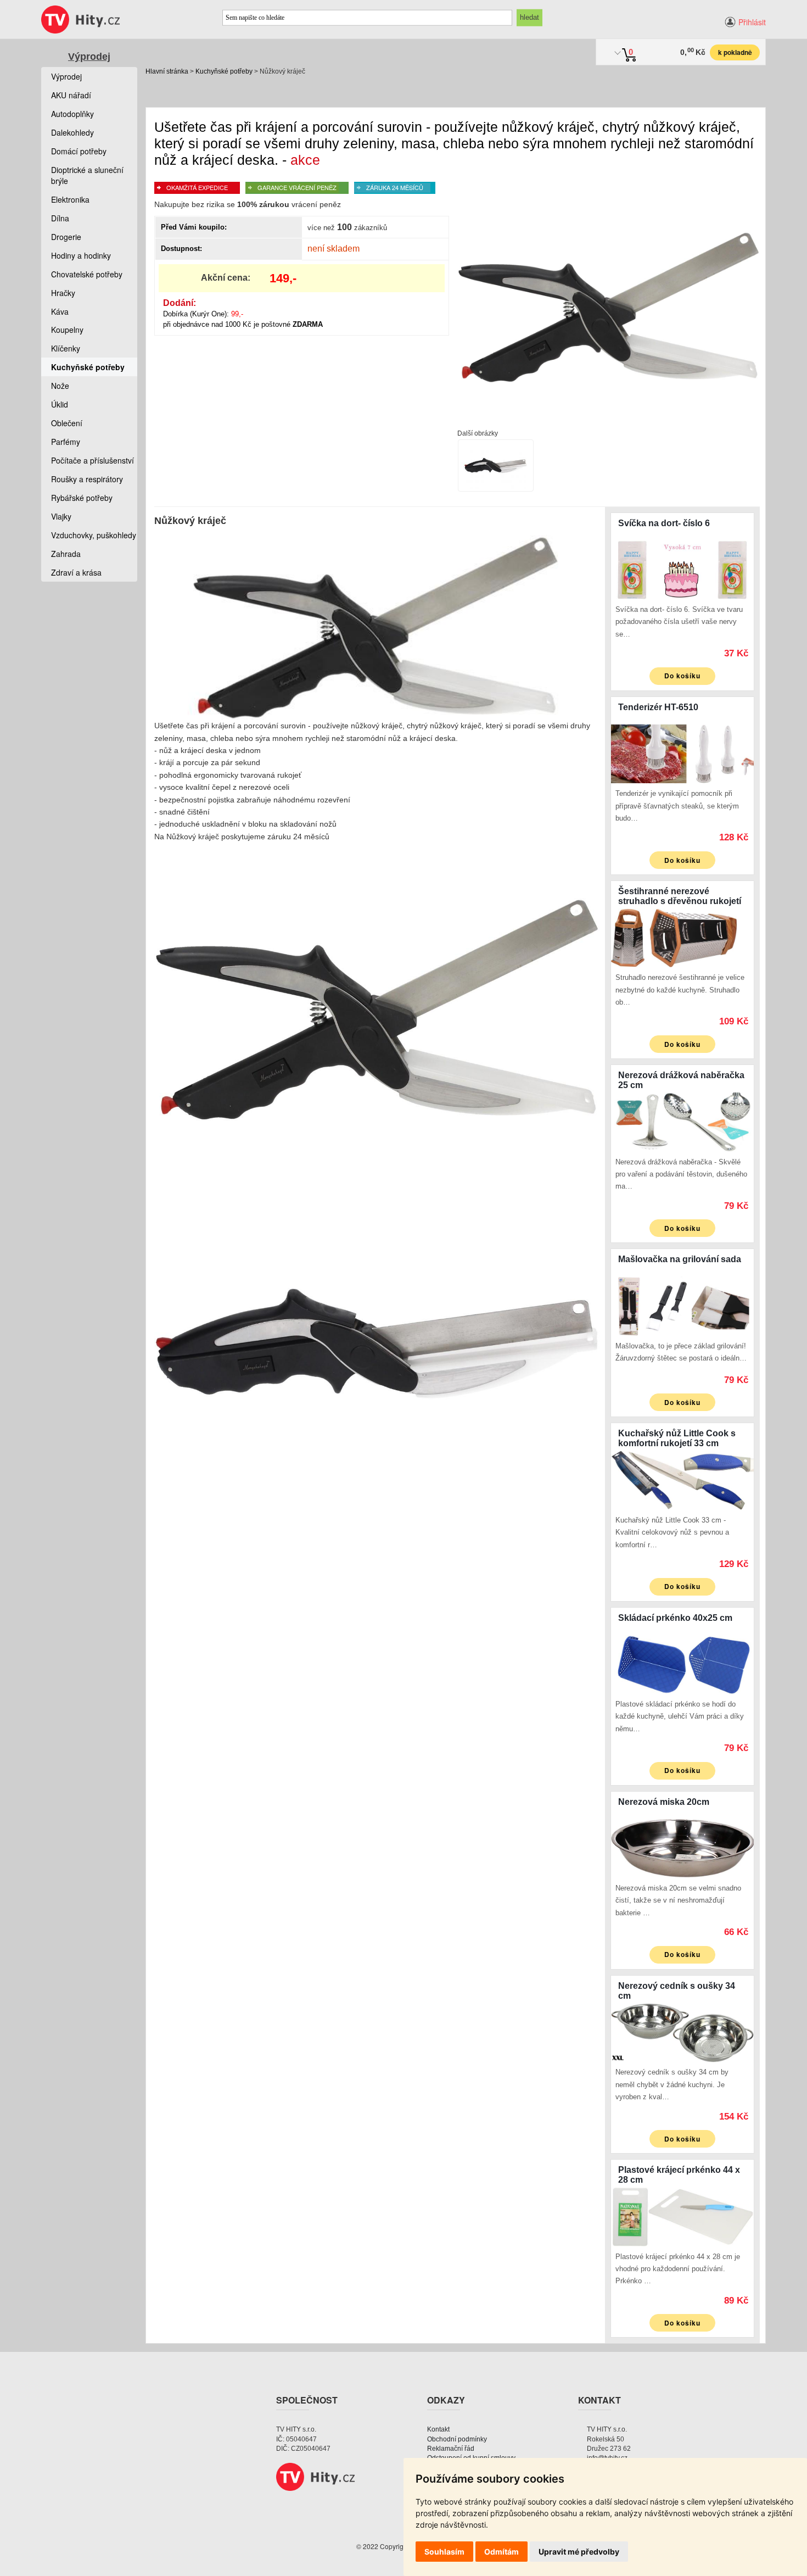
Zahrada (66, 554)
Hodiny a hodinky (81, 255)
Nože (60, 386)
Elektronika (70, 199)
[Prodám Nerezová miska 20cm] (682, 1847)
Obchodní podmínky (457, 2439)
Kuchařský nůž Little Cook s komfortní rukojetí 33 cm (677, 1438)
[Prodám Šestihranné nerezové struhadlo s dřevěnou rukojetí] (682, 936)
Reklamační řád (451, 2449)
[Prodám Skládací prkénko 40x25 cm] (682, 1663)
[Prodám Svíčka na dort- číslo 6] (682, 568)
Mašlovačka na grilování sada (680, 1259)
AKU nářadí (71, 95)
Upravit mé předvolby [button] (579, 2552)
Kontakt (438, 2429)
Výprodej (89, 57)
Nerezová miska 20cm (664, 1802)
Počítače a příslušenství (93, 460)
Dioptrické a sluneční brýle (87, 175)
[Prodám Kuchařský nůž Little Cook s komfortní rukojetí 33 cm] (682, 1479)
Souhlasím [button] (444, 2552)
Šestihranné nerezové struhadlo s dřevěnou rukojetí (680, 896)
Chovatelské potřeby (87, 274)
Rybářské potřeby (82, 498)
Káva (60, 311)
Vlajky (61, 516)
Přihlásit (752, 22)
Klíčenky (66, 348)
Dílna (60, 218)
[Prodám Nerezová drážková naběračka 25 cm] (682, 1120)
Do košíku (682, 676)
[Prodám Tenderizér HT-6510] (682, 752)
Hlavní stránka (167, 71)
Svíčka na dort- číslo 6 (664, 523)
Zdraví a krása (76, 572)
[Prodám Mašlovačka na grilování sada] (682, 1305)
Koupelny (67, 330)
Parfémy (66, 442)
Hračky (63, 293)
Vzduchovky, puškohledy (94, 535)
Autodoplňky (72, 114)
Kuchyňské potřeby (224, 71)
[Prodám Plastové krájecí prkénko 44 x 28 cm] (682, 2216)
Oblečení (67, 423)
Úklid (60, 404)
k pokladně (735, 52)
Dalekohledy (72, 132)
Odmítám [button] (501, 2552)
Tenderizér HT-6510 (658, 707)
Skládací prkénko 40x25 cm (675, 1618)
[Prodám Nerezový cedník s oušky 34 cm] (682, 2031)
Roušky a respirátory (87, 479)
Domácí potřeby (79, 151)
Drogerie (66, 237)
